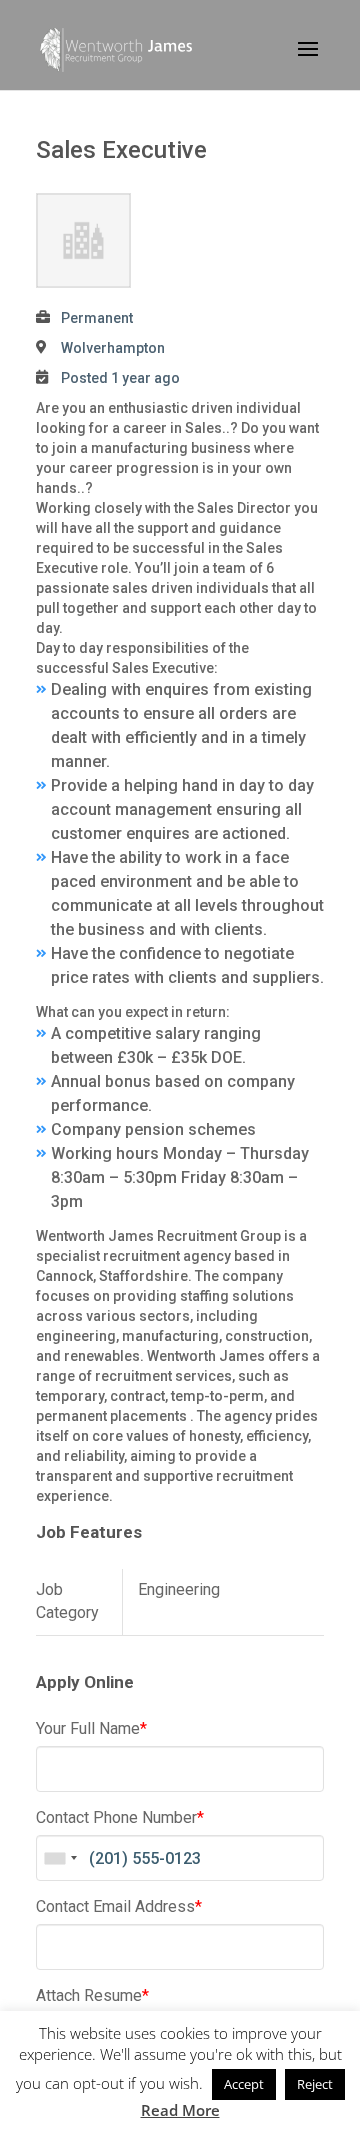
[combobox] (60, 1858)
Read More (180, 2110)
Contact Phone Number (120, 1817)
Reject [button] (315, 2084)
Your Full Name (91, 1728)
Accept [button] (244, 2084)
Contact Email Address (119, 1906)
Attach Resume (92, 1995)
